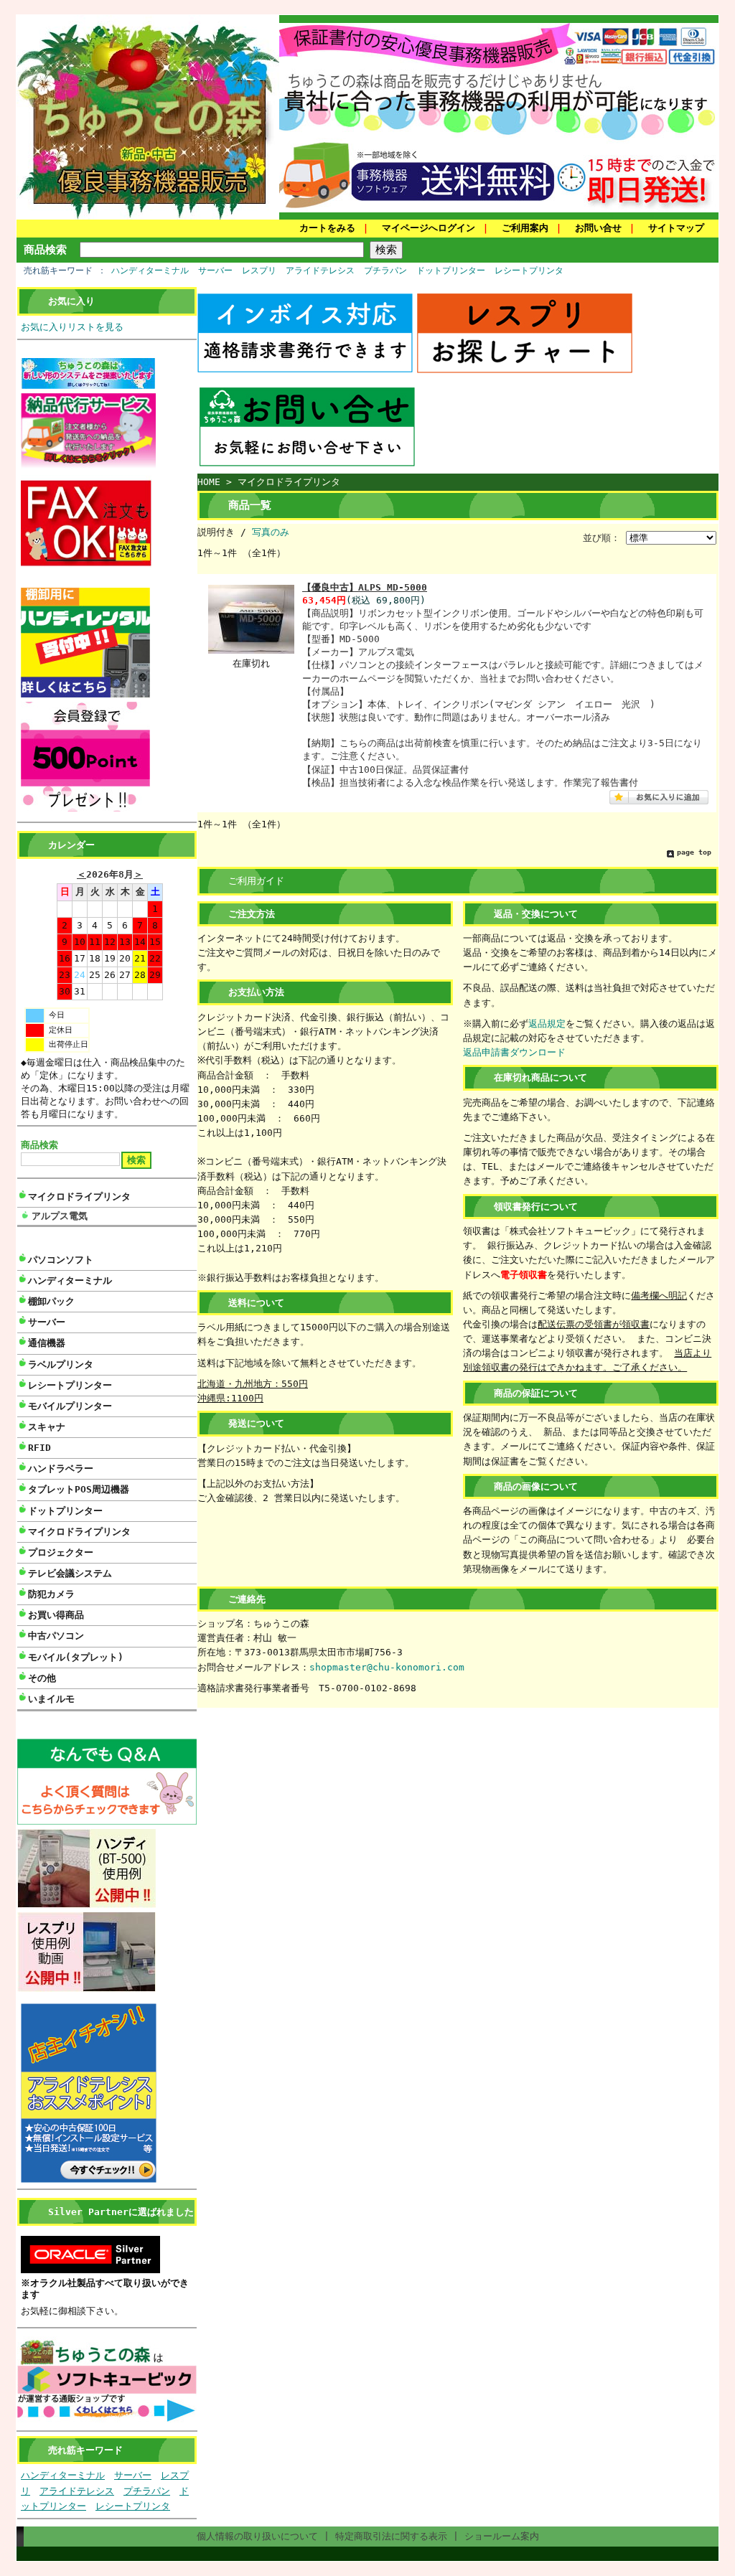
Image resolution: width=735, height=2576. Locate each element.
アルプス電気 (60, 1216)
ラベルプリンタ (61, 1364)
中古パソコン (56, 1636)
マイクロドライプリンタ (79, 1197)
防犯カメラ (51, 1594)
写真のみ (271, 532)
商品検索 (45, 249)
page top (694, 852)
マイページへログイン (429, 228)
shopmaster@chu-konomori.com (387, 1667)
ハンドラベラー (61, 1468)
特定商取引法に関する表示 (391, 2536)
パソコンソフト (61, 1260)
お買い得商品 (56, 1615)
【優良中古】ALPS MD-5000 (365, 587)
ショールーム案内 (502, 2536)
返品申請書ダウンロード (514, 1052)
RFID (39, 1448)
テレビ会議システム (70, 1573)
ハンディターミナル (150, 271)
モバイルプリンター (70, 1406)
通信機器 (47, 1343)
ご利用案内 (525, 228)
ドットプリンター (451, 271)
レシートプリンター (70, 1385)
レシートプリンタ (529, 271)
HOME (209, 482)
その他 (42, 1678)
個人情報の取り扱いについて (257, 2536)
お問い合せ (598, 228)
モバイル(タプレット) (76, 1657)
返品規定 (547, 1024)
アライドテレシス (320, 271)
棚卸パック (51, 1301)
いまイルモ (51, 1699)
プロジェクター (61, 1552)
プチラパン (385, 271)
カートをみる (327, 228)
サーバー (215, 271)
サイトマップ (676, 228)
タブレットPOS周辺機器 (79, 1489)
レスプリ (259, 271)
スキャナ (47, 1427)
